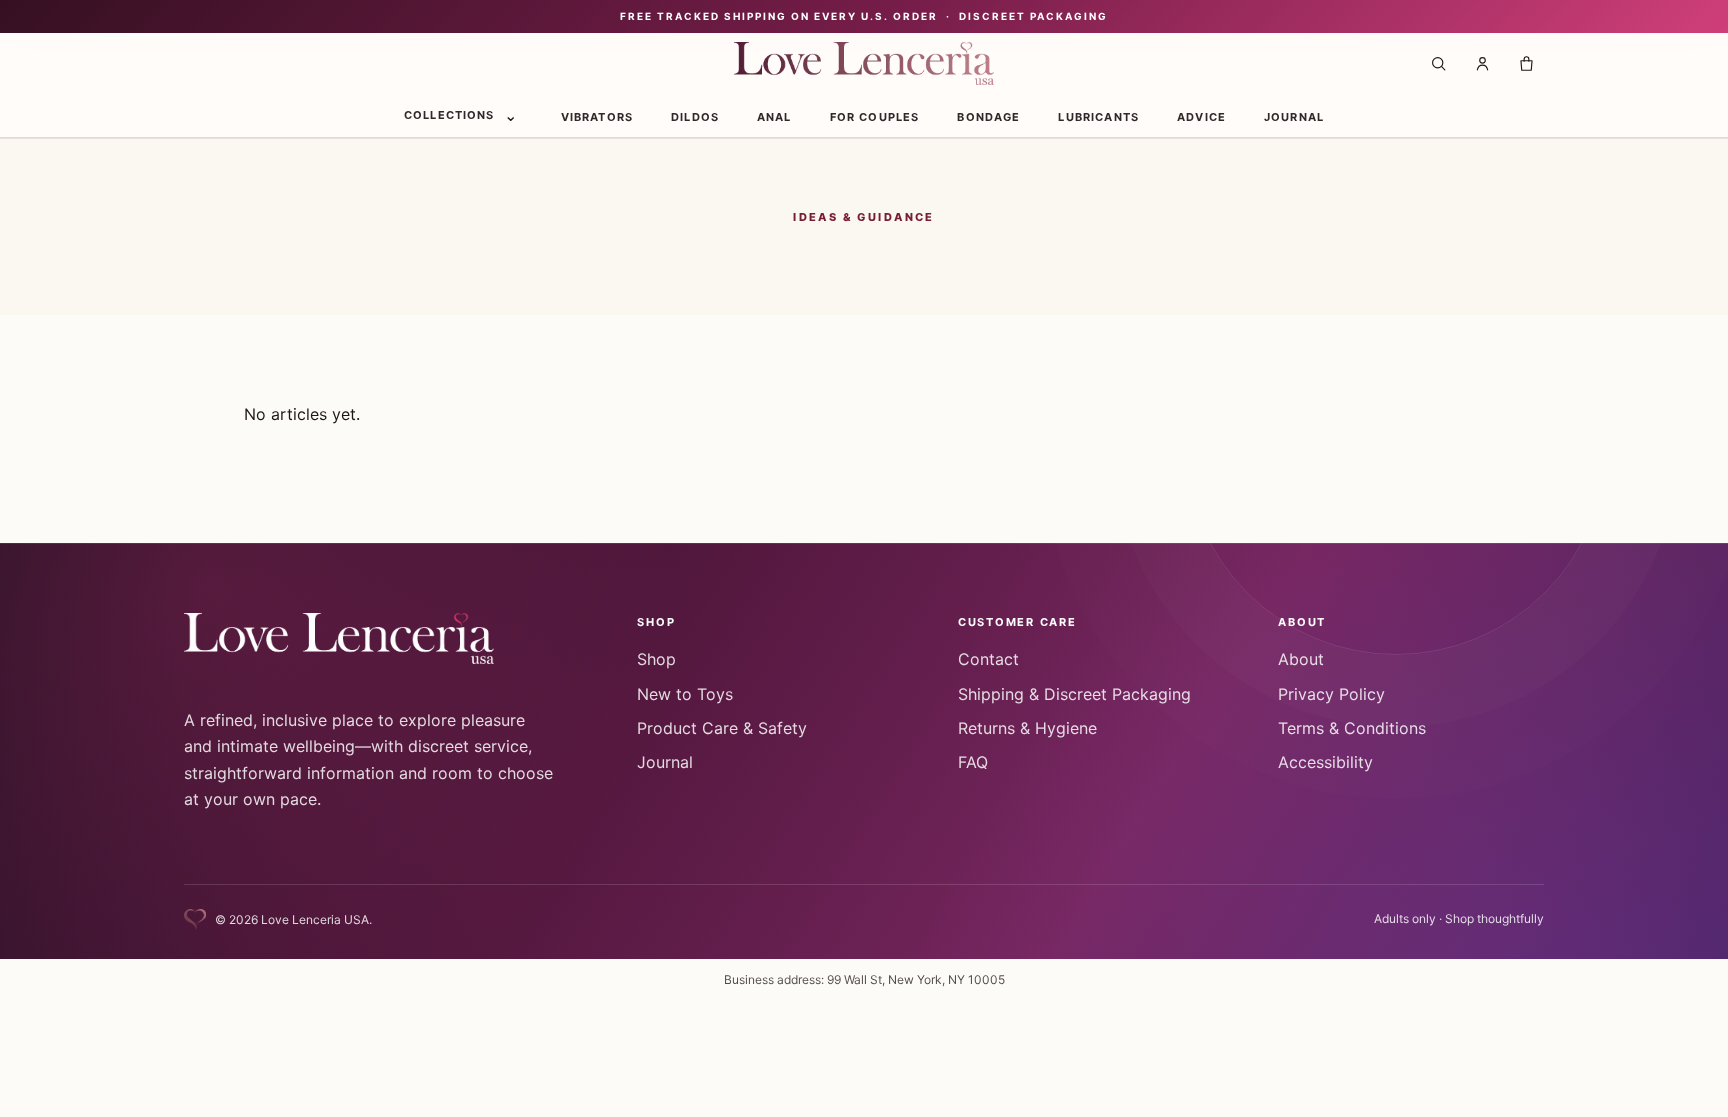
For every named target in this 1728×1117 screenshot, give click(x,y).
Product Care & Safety (722, 728)
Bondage (988, 117)
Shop (656, 659)
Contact (988, 659)
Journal (1294, 117)
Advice (1201, 117)
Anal (774, 117)
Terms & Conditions (1352, 728)
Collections (449, 115)
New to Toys (685, 694)
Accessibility (1325, 762)
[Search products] (1438, 64)
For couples (875, 117)
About (1301, 659)
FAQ (973, 762)
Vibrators (597, 117)
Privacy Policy (1331, 694)
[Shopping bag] (1526, 64)
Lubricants (1098, 117)
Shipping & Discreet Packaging (1074, 694)
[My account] (1482, 64)
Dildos (695, 117)
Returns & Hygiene (1027, 728)
